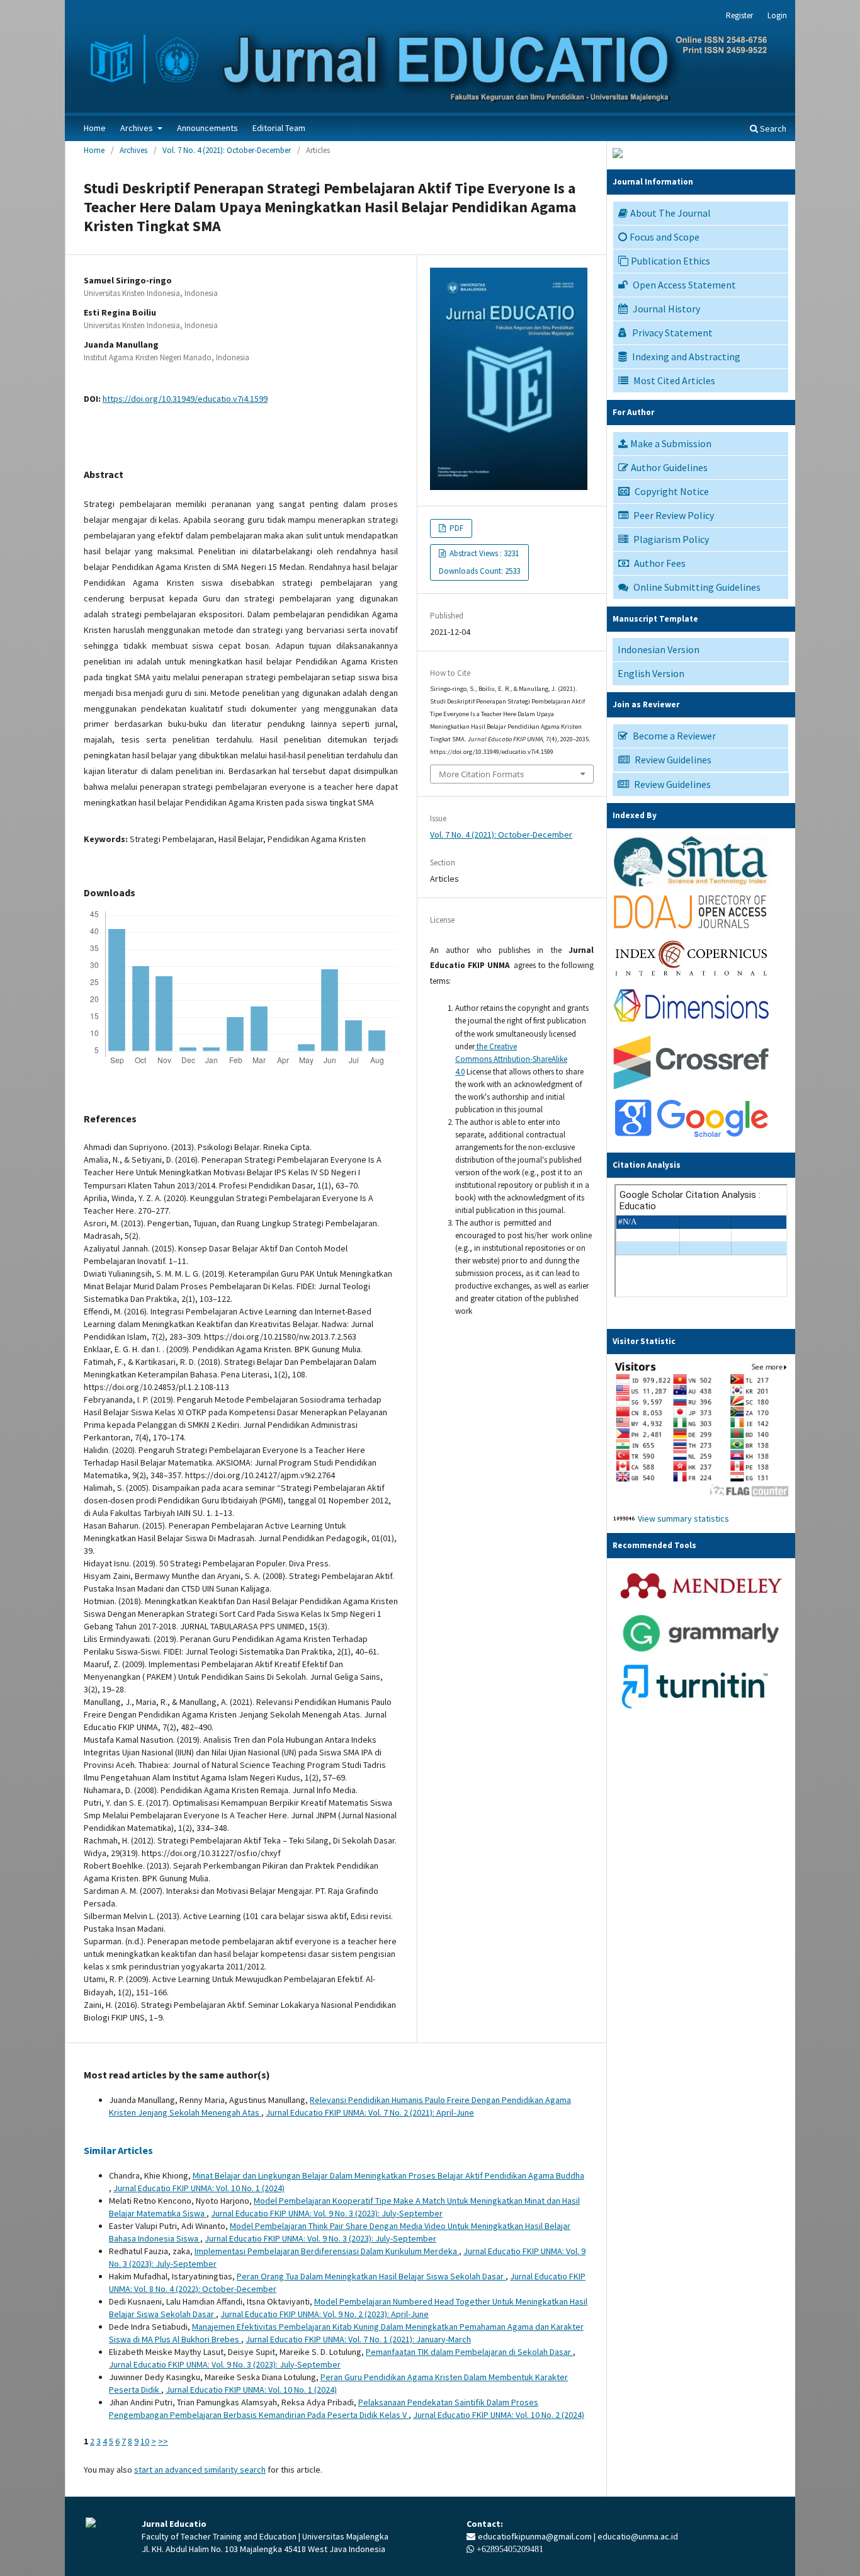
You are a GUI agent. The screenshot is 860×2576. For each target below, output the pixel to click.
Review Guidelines (673, 760)
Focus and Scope (665, 237)
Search (772, 128)
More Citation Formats (481, 774)
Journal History (666, 309)
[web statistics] (624, 1519)
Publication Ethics (670, 261)
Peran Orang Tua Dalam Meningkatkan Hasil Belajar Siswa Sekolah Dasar (371, 2276)
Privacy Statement (672, 333)
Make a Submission (671, 443)
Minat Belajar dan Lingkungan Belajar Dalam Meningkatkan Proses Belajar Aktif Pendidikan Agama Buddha (388, 2175)
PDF (455, 528)
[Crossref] (691, 1086)
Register (739, 15)
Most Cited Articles (674, 380)
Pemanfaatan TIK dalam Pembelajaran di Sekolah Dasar (469, 2352)
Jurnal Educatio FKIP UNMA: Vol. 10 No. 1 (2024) (199, 2188)
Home (95, 128)
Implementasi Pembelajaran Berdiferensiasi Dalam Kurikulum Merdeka (327, 2251)
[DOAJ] (691, 931)
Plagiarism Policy (671, 539)
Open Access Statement (684, 285)
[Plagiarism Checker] (695, 1709)
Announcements (207, 128)
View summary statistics (683, 1519)
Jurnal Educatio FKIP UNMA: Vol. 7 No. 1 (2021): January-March (358, 2339)
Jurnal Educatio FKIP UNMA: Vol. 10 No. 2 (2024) (499, 2415)
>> (163, 2441)
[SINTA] (691, 884)
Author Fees (660, 563)
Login (777, 15)
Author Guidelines (669, 467)
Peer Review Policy (674, 515)
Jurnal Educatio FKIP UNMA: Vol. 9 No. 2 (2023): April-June (325, 2314)
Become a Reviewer (674, 736)
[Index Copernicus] (691, 975)
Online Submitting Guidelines (697, 587)
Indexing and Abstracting (686, 356)
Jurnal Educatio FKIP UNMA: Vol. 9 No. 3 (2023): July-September (327, 2213)
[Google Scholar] (691, 1138)
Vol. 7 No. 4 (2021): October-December (227, 150)
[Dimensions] (691, 1026)
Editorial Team (279, 128)
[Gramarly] (701, 1653)
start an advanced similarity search (200, 2470)
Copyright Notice (672, 491)
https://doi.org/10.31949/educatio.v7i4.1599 (185, 399)
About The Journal (670, 213)
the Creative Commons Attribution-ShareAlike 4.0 (511, 1059)
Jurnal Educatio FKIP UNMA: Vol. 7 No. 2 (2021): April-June (370, 2112)
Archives (138, 128)
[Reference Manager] (701, 1603)
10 (145, 2441)
